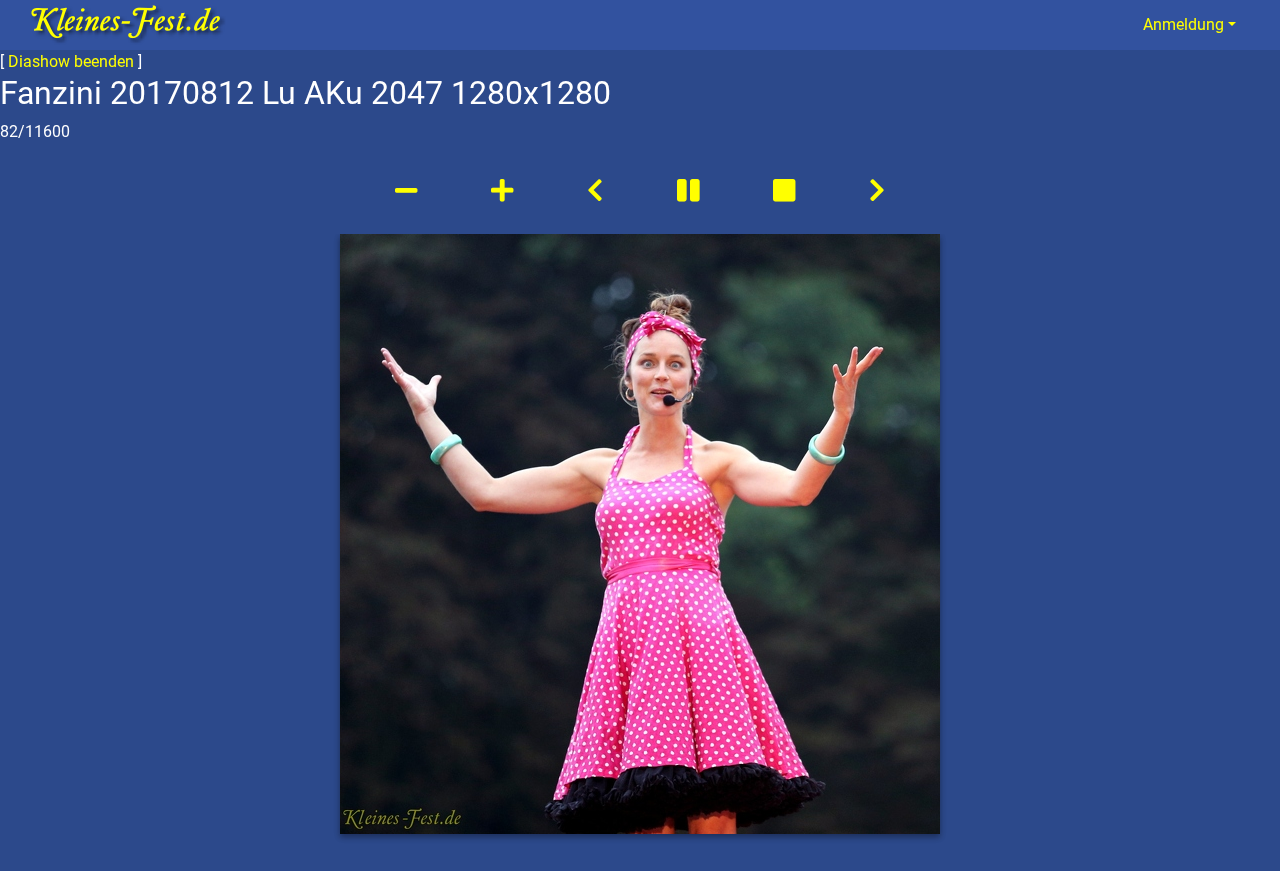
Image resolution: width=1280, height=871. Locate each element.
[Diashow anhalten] (691, 191)
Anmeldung (1183, 24)
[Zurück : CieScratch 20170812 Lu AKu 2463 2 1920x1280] (595, 191)
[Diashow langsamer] (409, 191)
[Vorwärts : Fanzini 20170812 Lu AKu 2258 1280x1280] (877, 191)
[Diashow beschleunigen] (505, 191)
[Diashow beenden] (787, 191)
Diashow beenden (71, 61)
